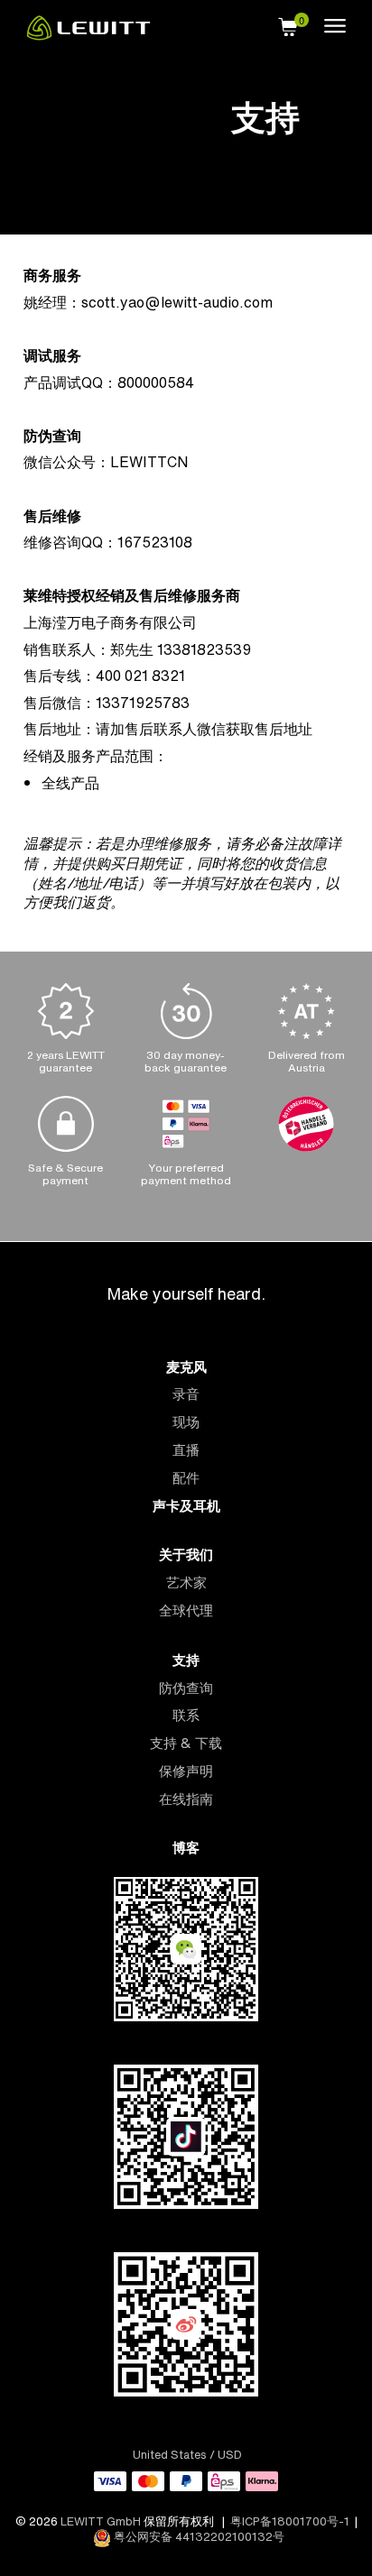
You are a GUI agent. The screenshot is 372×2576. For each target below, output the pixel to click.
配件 (186, 1478)
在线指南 (186, 1799)
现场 (186, 1422)
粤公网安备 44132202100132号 (198, 2537)
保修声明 (186, 1771)
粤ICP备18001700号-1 (290, 2521)
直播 (186, 1450)
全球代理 (186, 1610)
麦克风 (186, 1367)
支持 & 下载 (186, 1743)
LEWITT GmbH (101, 2521)
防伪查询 (186, 1688)
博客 (186, 1848)
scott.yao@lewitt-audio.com (177, 302)
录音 (186, 1394)
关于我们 (186, 1555)
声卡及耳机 (186, 1506)
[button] (288, 24)
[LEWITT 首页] (88, 35)
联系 (186, 1715)
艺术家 (186, 1582)
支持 (186, 1660)
